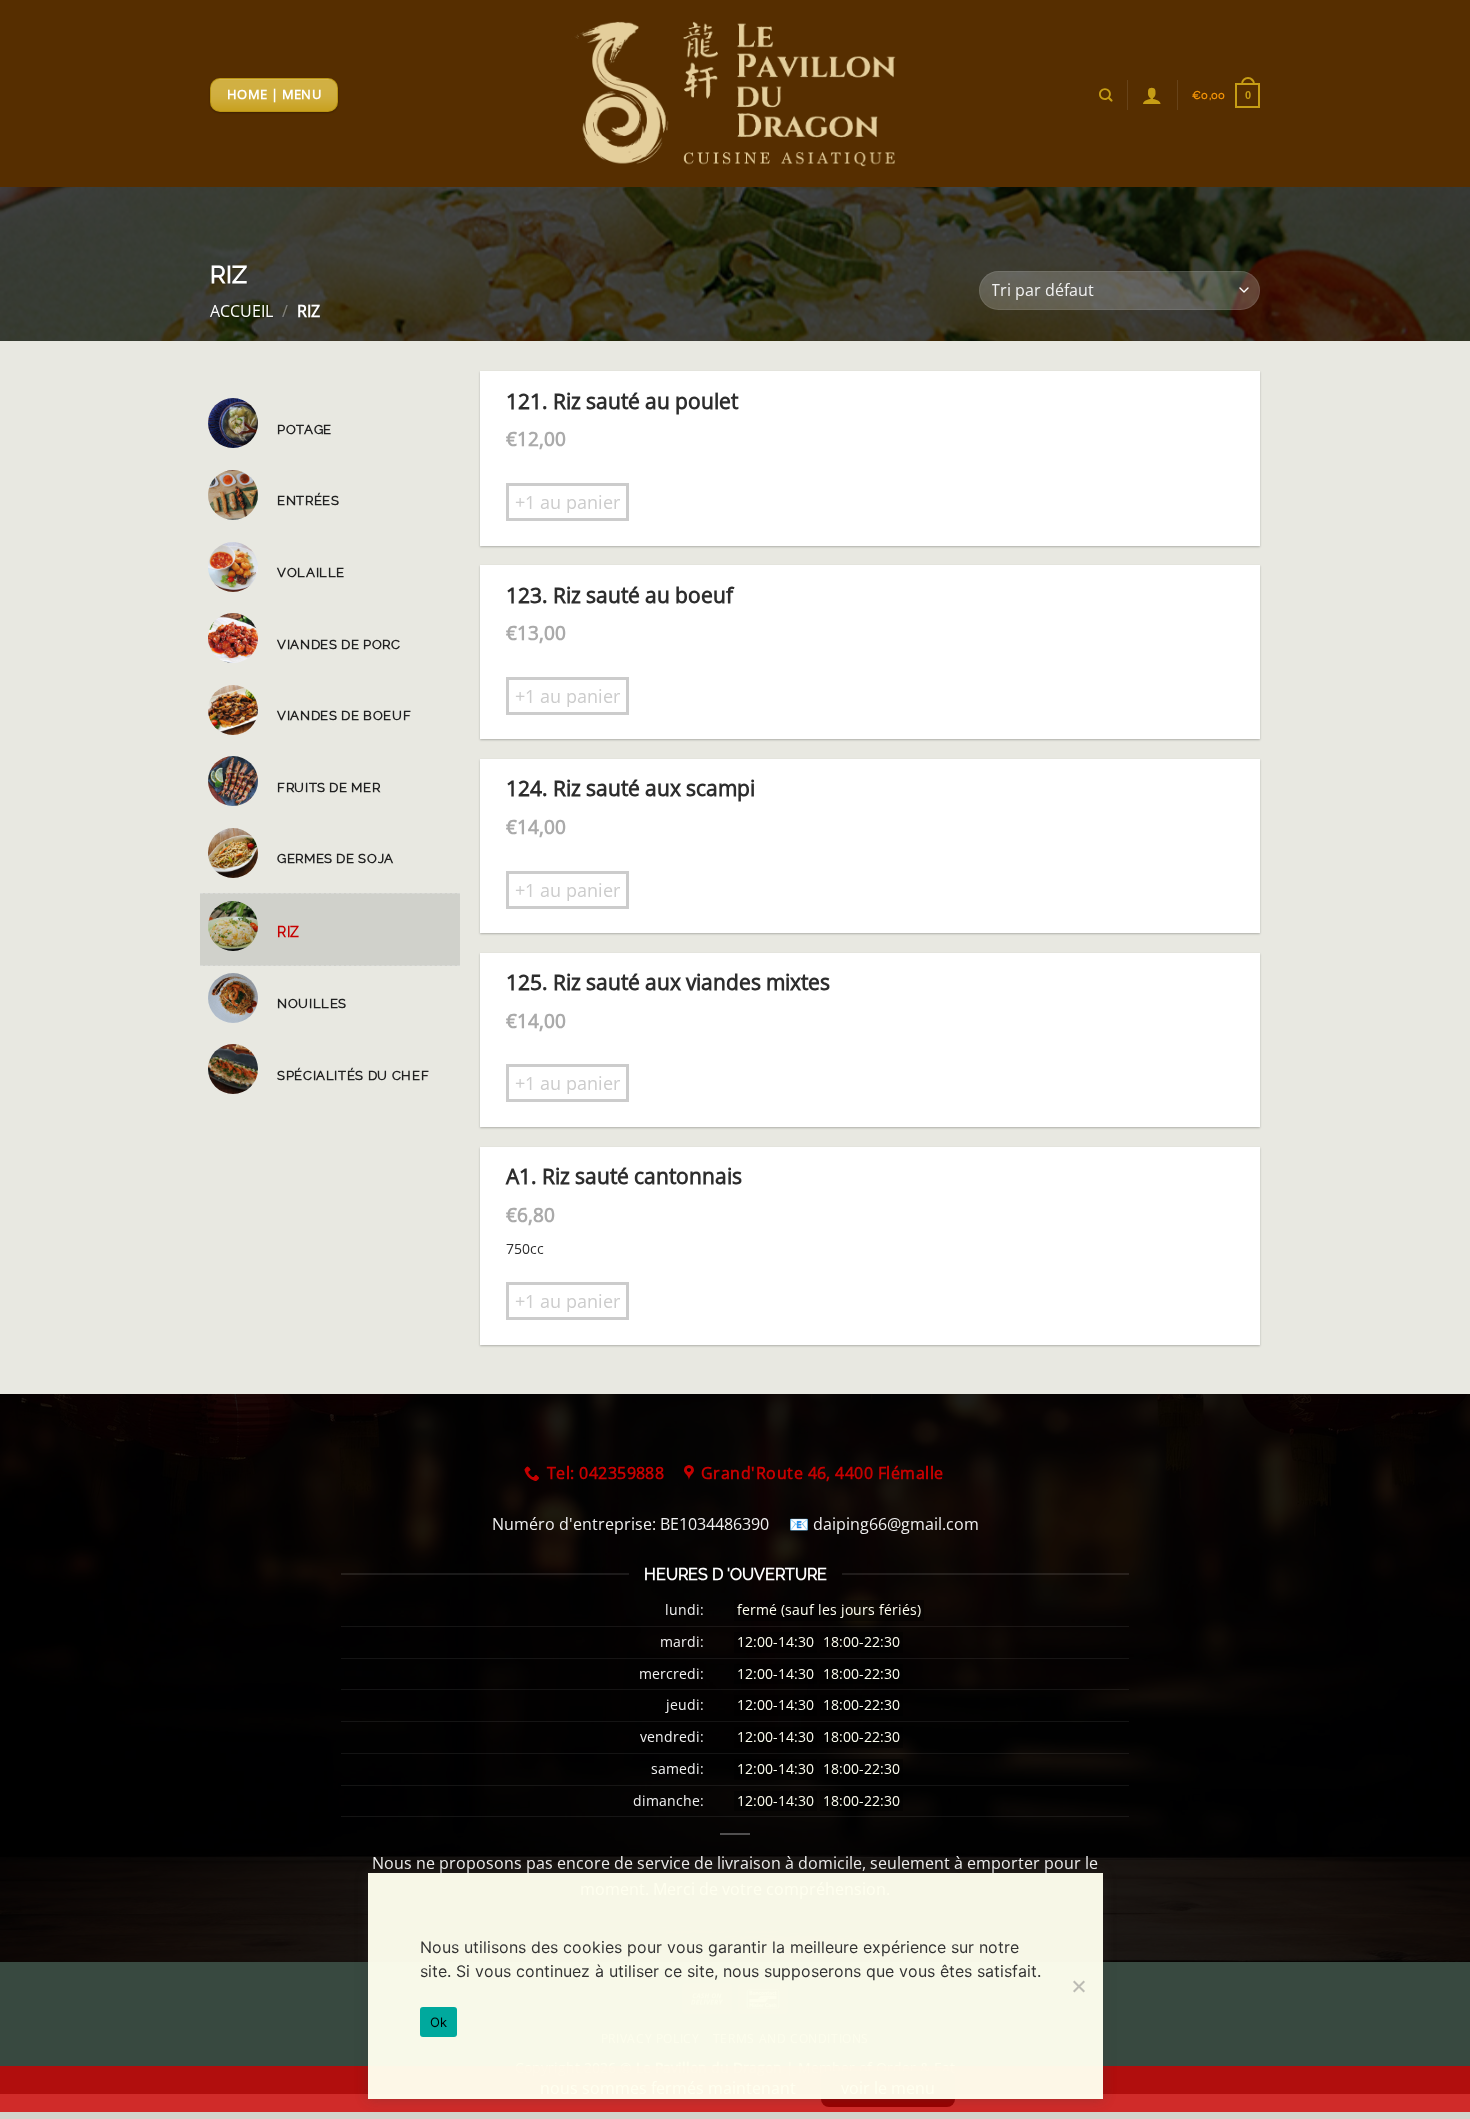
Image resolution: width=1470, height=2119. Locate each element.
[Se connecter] (1152, 95)
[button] (1226, 95)
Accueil (241, 311)
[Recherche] (1105, 95)
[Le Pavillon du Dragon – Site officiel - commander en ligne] (735, 94)
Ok (439, 2022)
